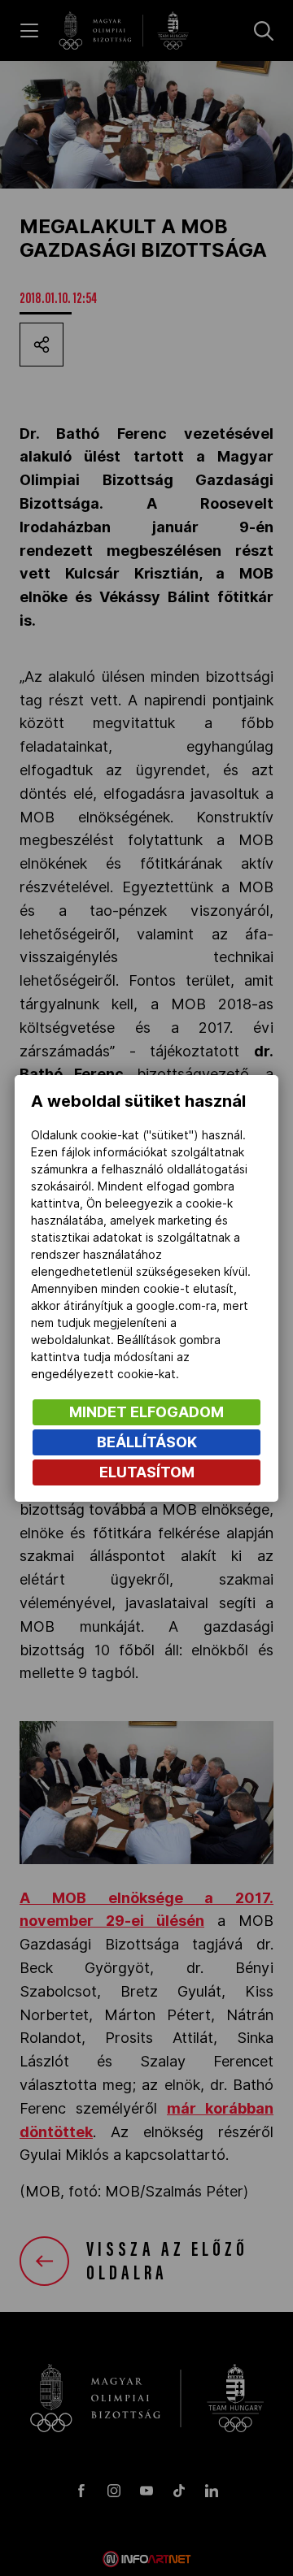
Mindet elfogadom (146, 1412)
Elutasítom (147, 1472)
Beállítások (147, 1442)
